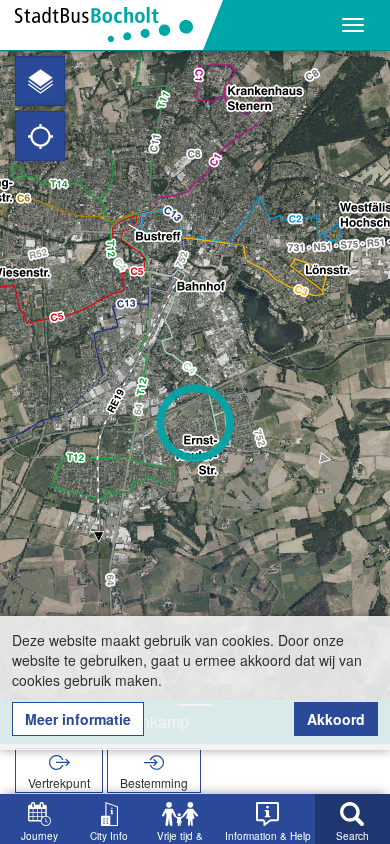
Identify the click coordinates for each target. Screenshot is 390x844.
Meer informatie (78, 719)
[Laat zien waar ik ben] (40, 136)
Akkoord (336, 719)
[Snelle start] (40, 81)
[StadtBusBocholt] (111, 25)
